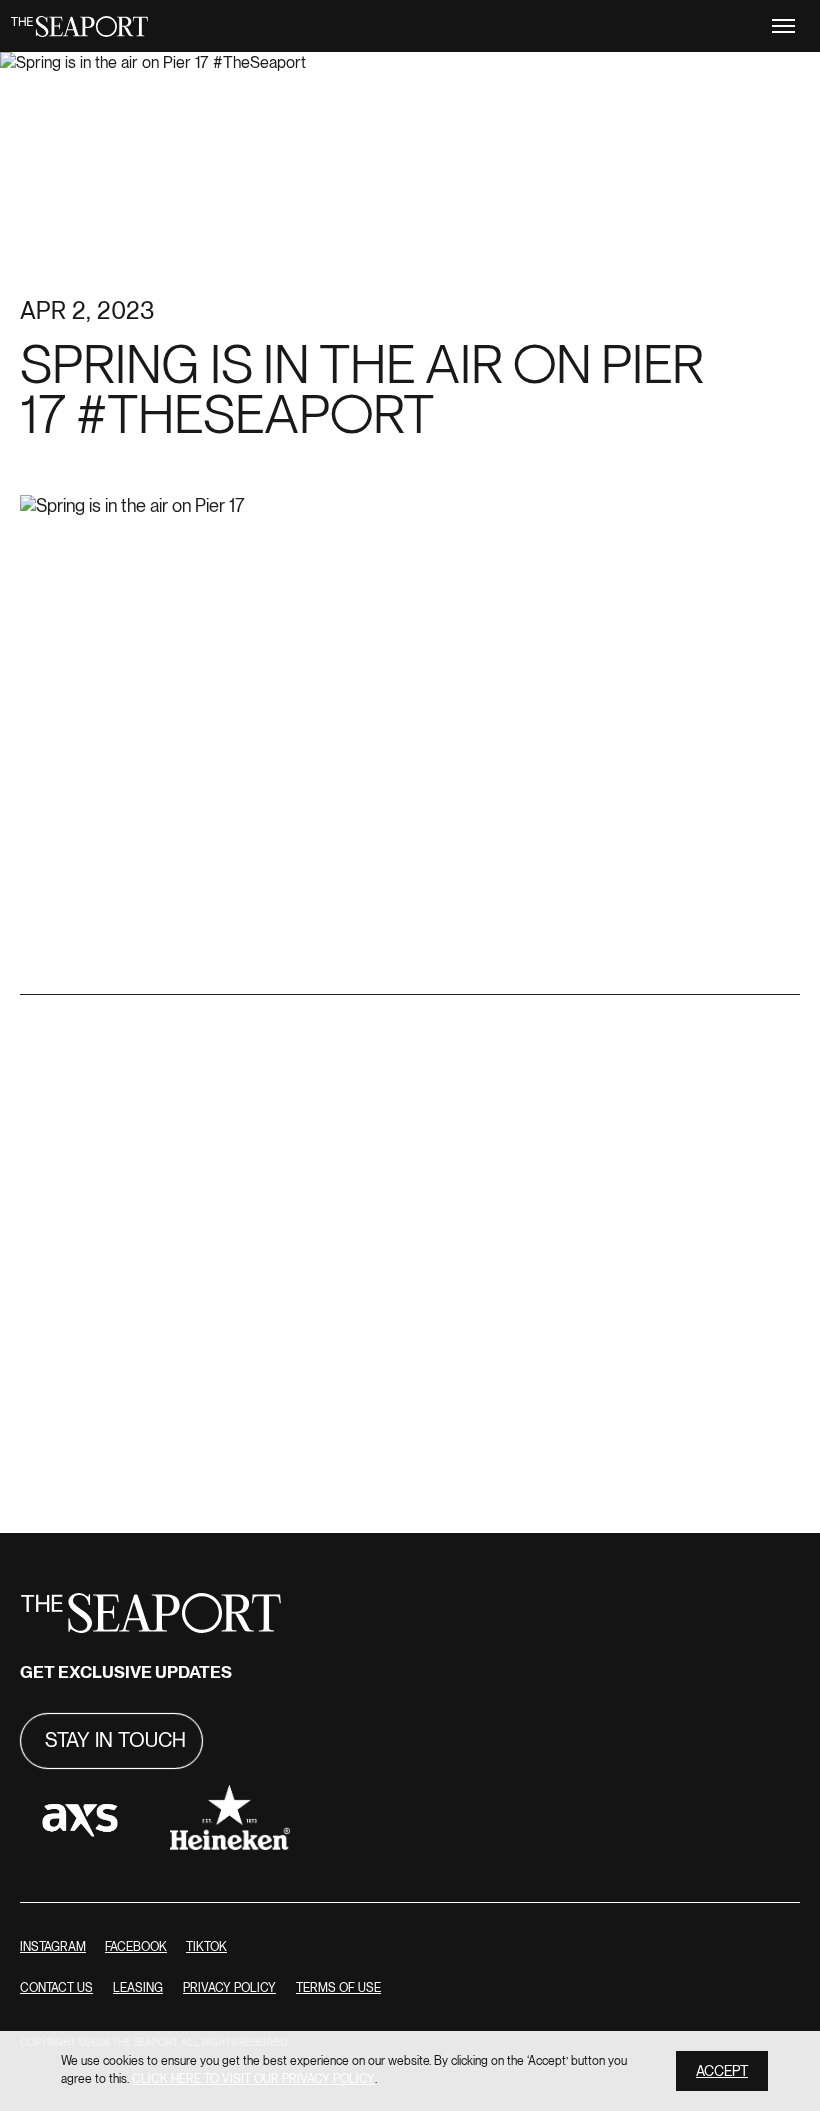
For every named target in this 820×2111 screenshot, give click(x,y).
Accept (722, 2071)
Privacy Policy (229, 1988)
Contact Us (56, 1988)
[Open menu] (783, 26)
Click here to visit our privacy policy (253, 2079)
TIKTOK (206, 1947)
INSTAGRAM (53, 1947)
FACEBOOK (136, 1947)
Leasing (138, 1988)
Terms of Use (338, 1988)
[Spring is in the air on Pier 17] (410, 981)
